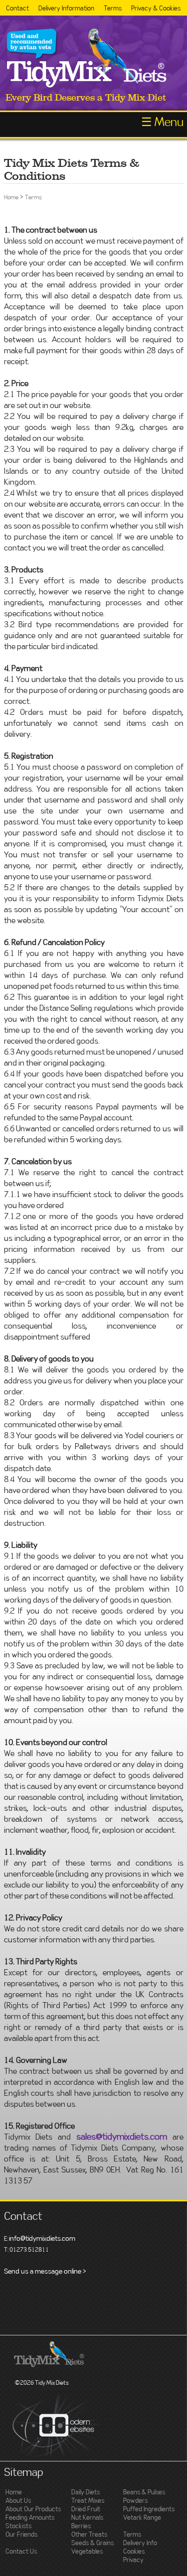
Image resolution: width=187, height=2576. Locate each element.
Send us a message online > (45, 2272)
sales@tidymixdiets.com (122, 2137)
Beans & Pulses (144, 2493)
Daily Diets (86, 2493)
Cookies (134, 2552)
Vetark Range (142, 2518)
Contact (17, 9)
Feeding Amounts (30, 2518)
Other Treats (89, 2535)
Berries (81, 2526)
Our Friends (21, 2535)
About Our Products (33, 2509)
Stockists (18, 2526)
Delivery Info (140, 2543)
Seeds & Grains (93, 2543)
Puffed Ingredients (149, 2509)
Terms (113, 9)
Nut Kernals (87, 2518)
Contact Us (21, 2552)
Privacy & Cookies (156, 9)
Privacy (133, 2560)
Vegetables (87, 2552)
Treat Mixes (88, 2501)
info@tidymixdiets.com (42, 2239)
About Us (18, 2501)
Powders (135, 2501)
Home (11, 197)
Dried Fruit (86, 2509)
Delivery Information (66, 9)
